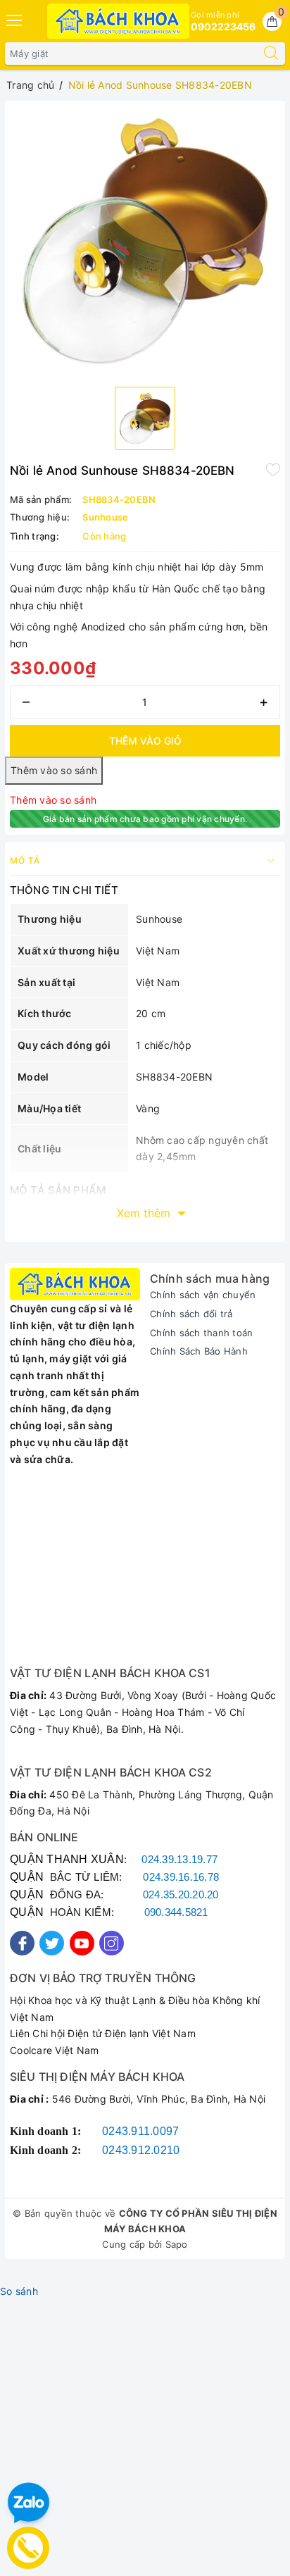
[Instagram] (112, 1943)
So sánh (19, 2291)
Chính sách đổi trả (191, 1314)
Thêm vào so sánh (53, 800)
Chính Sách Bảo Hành (199, 1351)
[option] (145, 241)
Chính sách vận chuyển (203, 1295)
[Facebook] (22, 1943)
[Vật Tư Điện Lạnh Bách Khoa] (119, 21)
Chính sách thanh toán (201, 1333)
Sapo (177, 2244)
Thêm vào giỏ (145, 741)
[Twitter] (52, 1943)
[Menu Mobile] (15, 19)
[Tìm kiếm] (271, 54)
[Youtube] (82, 1943)
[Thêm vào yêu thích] (273, 469)
